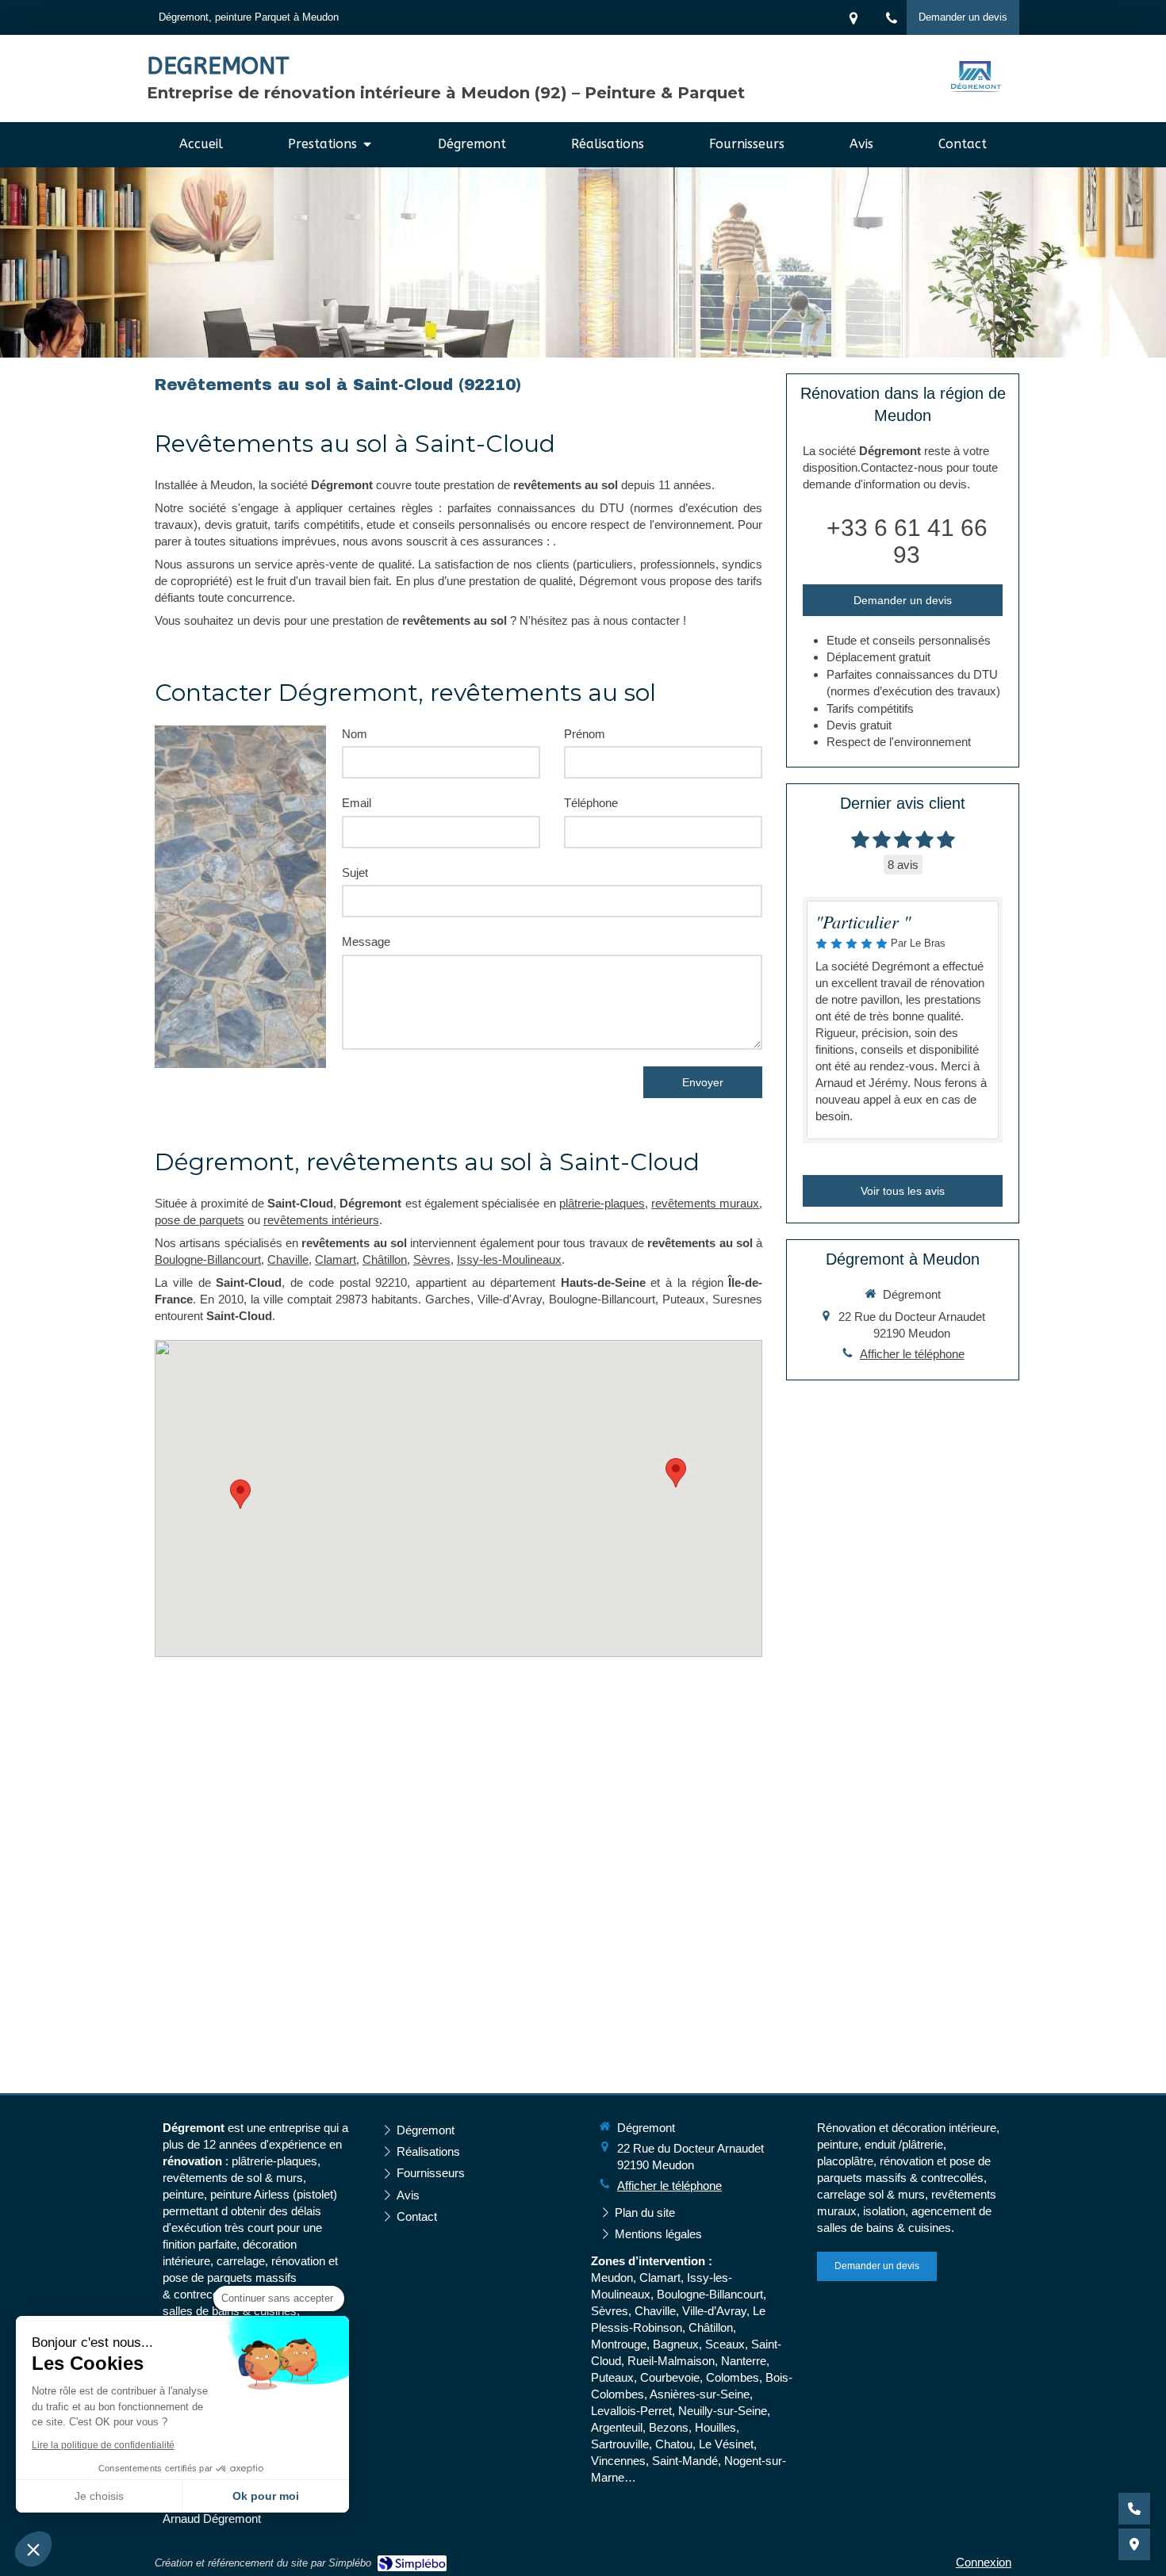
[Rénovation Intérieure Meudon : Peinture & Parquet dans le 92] (976, 79)
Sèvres (432, 1259)
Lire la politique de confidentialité (103, 2445)
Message (366, 942)
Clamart (336, 1259)
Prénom (585, 734)
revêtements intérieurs (321, 1220)
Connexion (984, 2562)
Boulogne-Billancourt (208, 1259)
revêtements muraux (705, 1203)
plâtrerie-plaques (602, 1203)
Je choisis (99, 2496)
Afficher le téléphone (912, 1354)
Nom (355, 734)
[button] (33, 2549)
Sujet (355, 873)
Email (357, 803)
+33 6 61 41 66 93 (907, 541)
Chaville (288, 1259)
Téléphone (591, 803)
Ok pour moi (266, 2496)
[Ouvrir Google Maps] (1134, 2544)
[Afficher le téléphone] (1134, 2509)
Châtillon (385, 1259)
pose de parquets (199, 1220)
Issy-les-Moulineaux (509, 1259)
